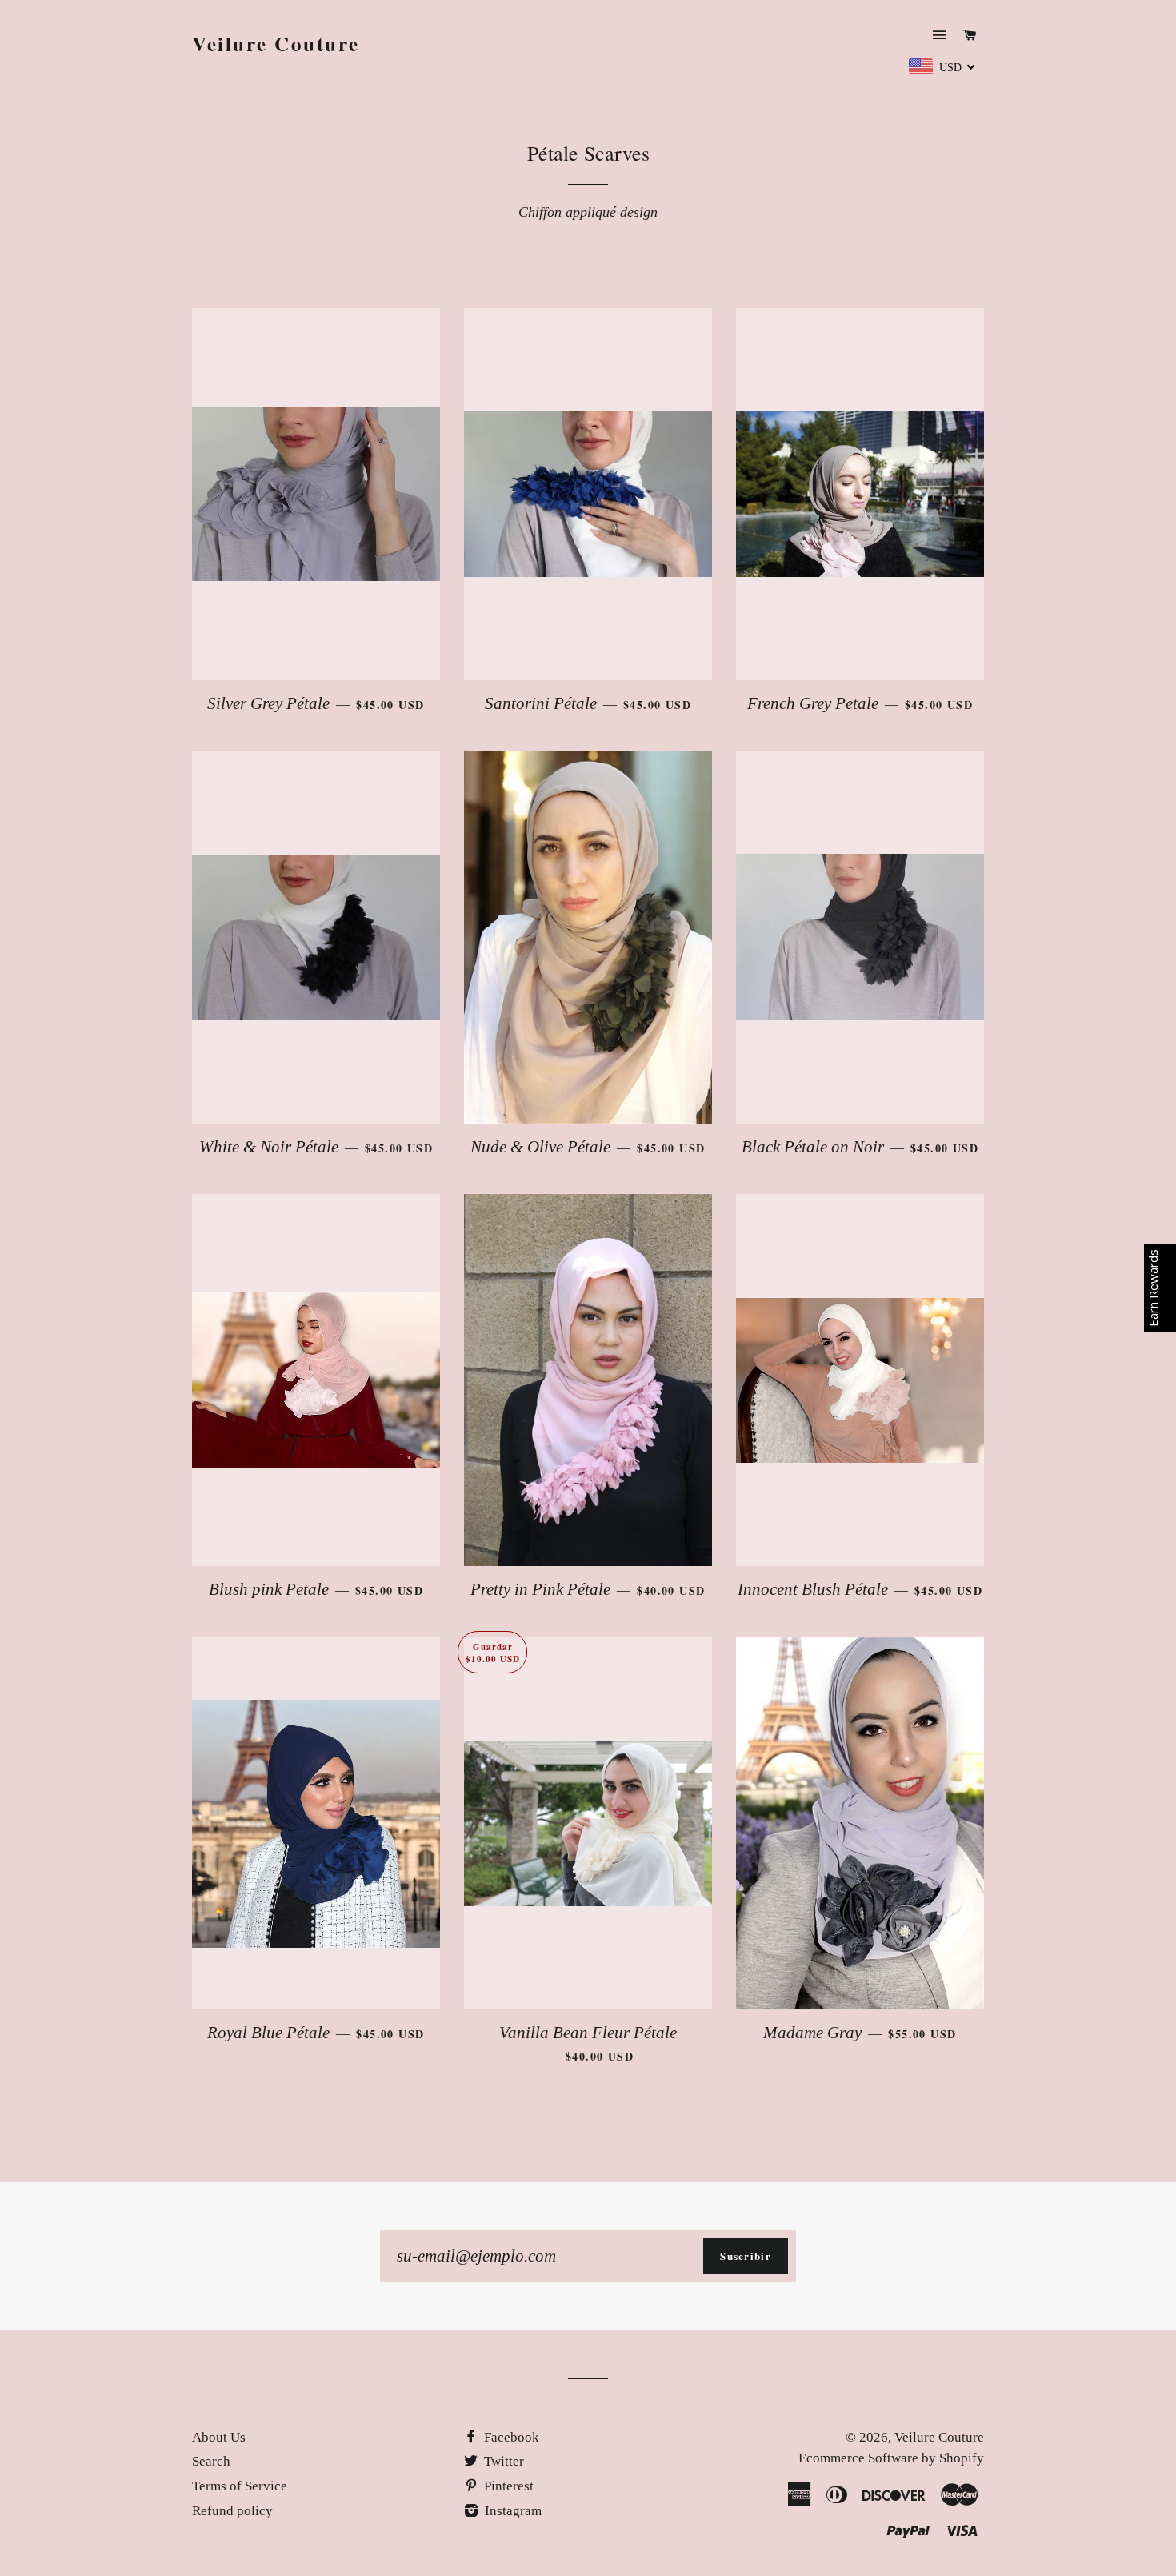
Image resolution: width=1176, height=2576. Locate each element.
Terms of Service (240, 2486)
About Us (219, 2437)
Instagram (512, 2511)
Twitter (502, 2461)
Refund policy (232, 2511)
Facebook (510, 2437)
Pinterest (507, 2486)
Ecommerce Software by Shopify (891, 2458)
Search (211, 2461)
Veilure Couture (276, 44)
